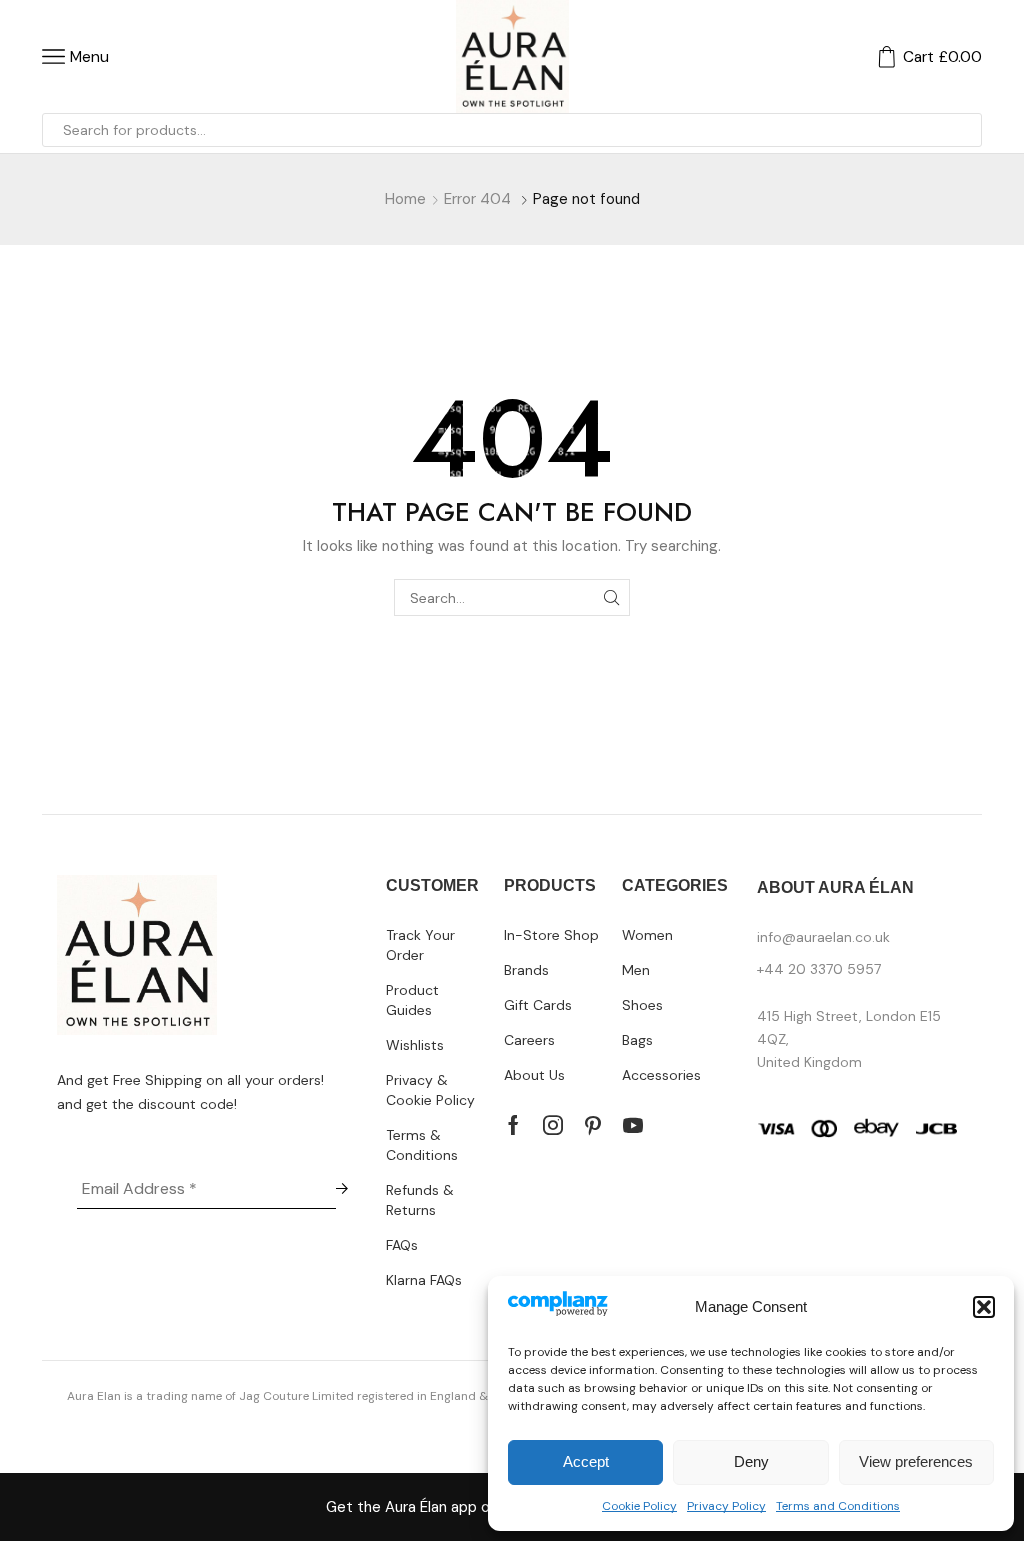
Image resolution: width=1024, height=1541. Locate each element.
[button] (984, 1307)
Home (405, 199)
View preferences (916, 1461)
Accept (586, 1461)
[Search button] (965, 130)
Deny (751, 1461)
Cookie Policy (639, 1506)
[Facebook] (513, 1125)
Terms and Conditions (838, 1506)
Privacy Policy (726, 1506)
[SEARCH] (611, 597)
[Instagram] (553, 1125)
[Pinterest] (593, 1125)
